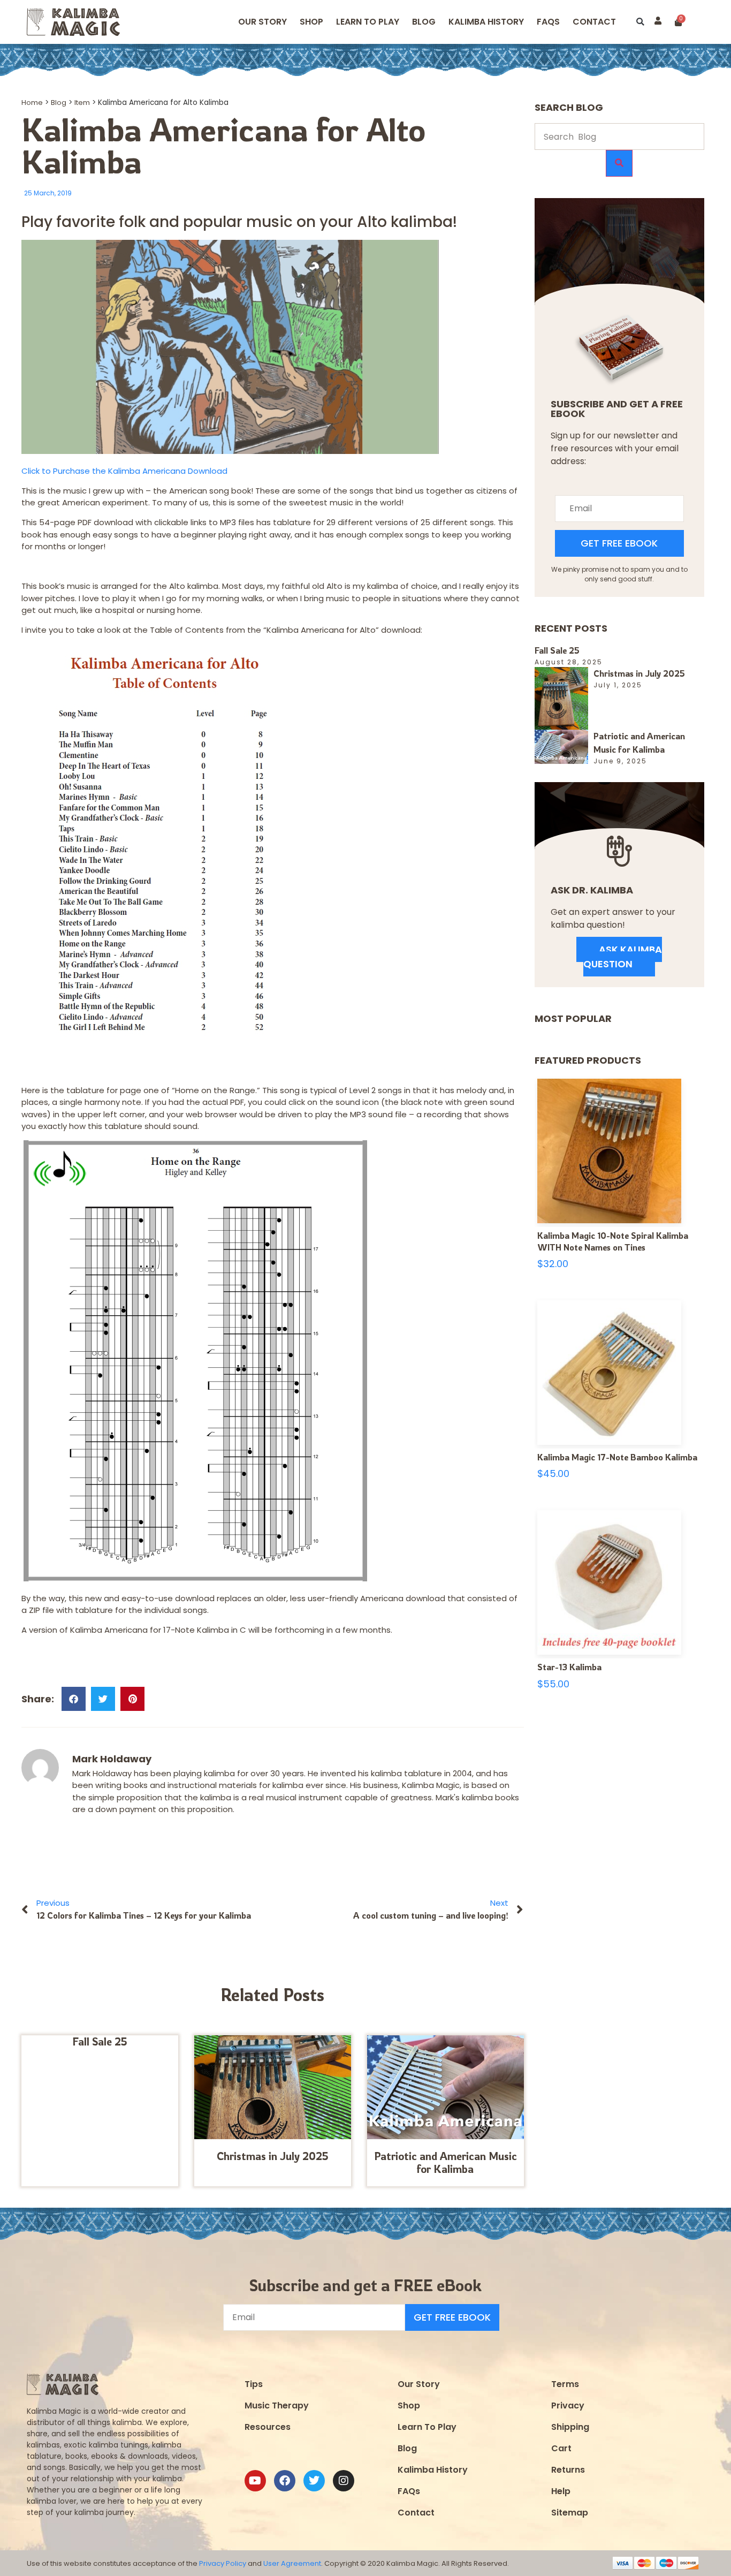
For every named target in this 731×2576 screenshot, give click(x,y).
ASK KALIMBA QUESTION (623, 957)
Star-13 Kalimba (569, 1667)
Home (32, 103)
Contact (594, 22)
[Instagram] (344, 2481)
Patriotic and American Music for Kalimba (446, 2162)
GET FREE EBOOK (619, 543)
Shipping (570, 2427)
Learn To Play (427, 2427)
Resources (268, 2427)
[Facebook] (285, 2481)
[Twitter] (314, 2481)
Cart (561, 2448)
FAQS (548, 22)
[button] (640, 22)
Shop (311, 22)
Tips (254, 2384)
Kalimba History (486, 22)
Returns (568, 2470)
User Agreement (292, 2563)
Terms (565, 2384)
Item (82, 103)
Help (561, 2491)
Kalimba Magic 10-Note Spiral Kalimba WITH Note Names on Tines (613, 1241)
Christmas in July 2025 (273, 2156)
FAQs (409, 2491)
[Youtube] (255, 2481)
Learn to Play (368, 22)
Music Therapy (277, 2405)
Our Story (262, 22)
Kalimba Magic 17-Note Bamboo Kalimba (617, 1457)
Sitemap (570, 2513)
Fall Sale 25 (100, 2041)
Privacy (568, 2405)
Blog (424, 22)
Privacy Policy (223, 2563)
